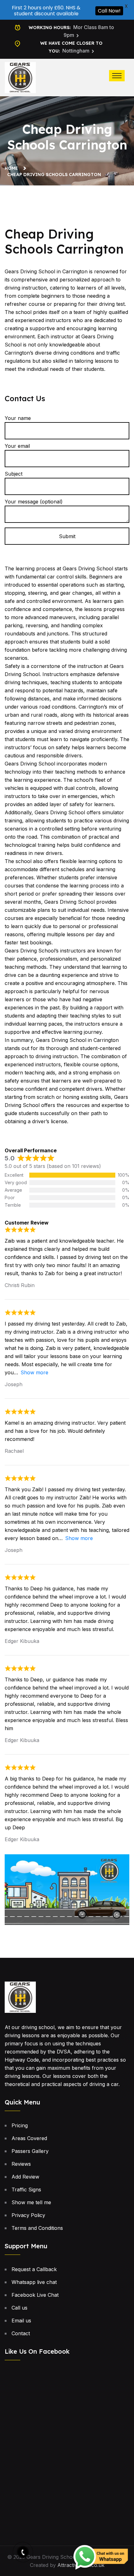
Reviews (21, 2164)
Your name (18, 418)
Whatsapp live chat (34, 2282)
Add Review (25, 2177)
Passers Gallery (30, 2151)
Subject (14, 474)
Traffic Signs (26, 2190)
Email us (21, 2321)
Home (13, 168)
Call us (19, 2308)
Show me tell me (31, 2202)
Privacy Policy (28, 2215)
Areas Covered (29, 2138)
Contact (21, 2333)
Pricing (20, 2125)
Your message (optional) (34, 502)
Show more (34, 1372)
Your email (17, 446)
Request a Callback (34, 2269)
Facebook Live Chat (35, 2295)
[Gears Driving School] (20, 77)
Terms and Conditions (37, 2228)
